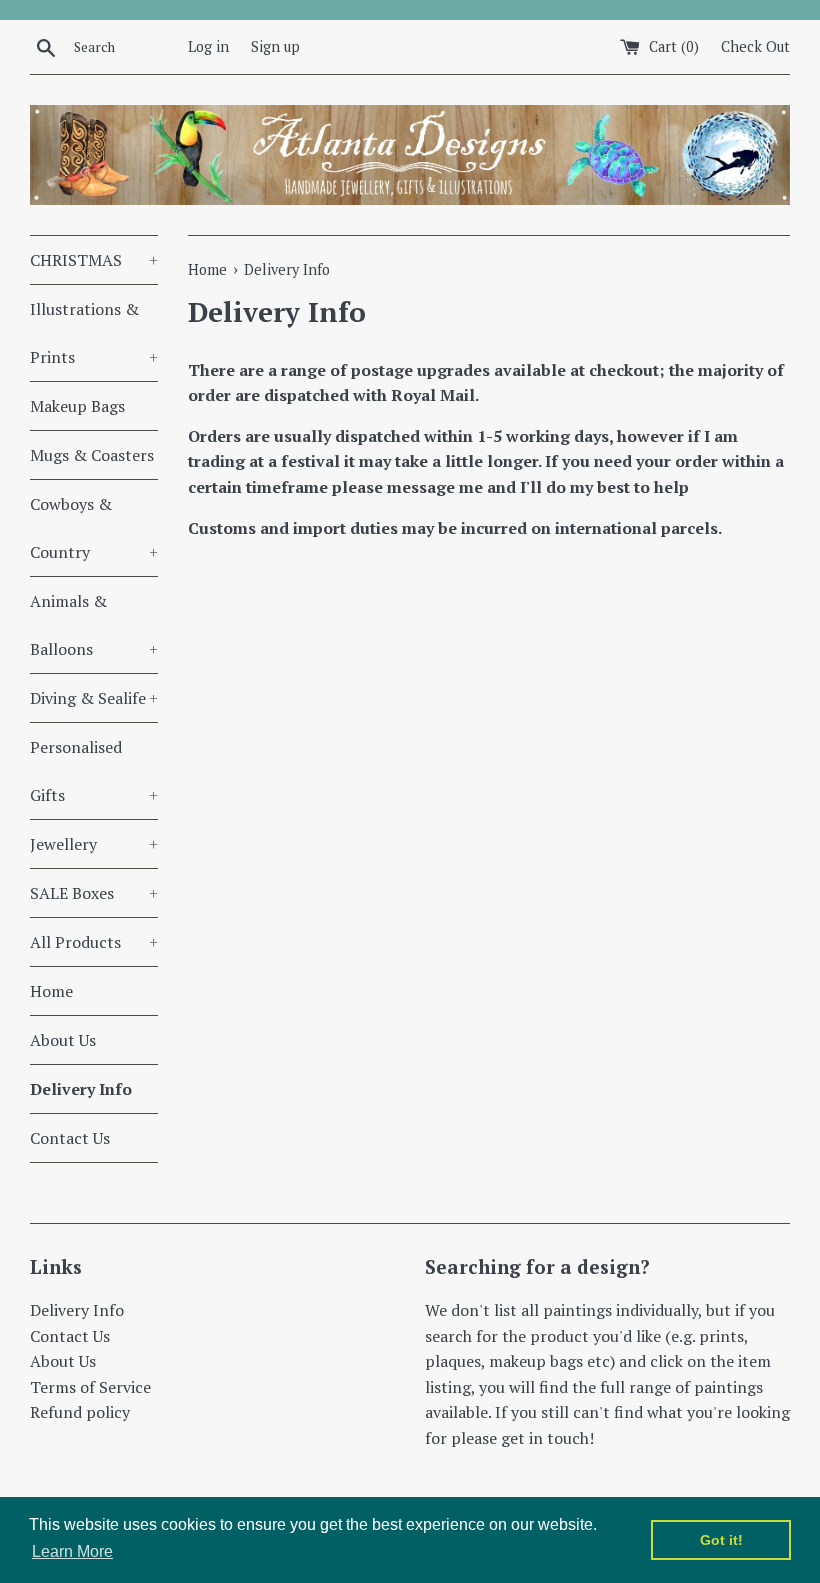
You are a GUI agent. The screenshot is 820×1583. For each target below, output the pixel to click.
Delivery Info (81, 1089)
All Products (94, 942)
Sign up (275, 46)
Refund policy (80, 1412)
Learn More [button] (72, 1551)
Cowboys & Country (94, 528)
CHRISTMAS (94, 260)
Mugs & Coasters (92, 455)
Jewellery (94, 844)
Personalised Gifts (94, 771)
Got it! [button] (721, 1540)
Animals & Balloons (94, 625)
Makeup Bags (77, 406)
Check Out (755, 46)
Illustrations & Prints (94, 333)
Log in (208, 46)
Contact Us (70, 1138)
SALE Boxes (94, 893)
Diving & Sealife (94, 698)
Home (51, 991)
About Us (63, 1040)
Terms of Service (90, 1387)
